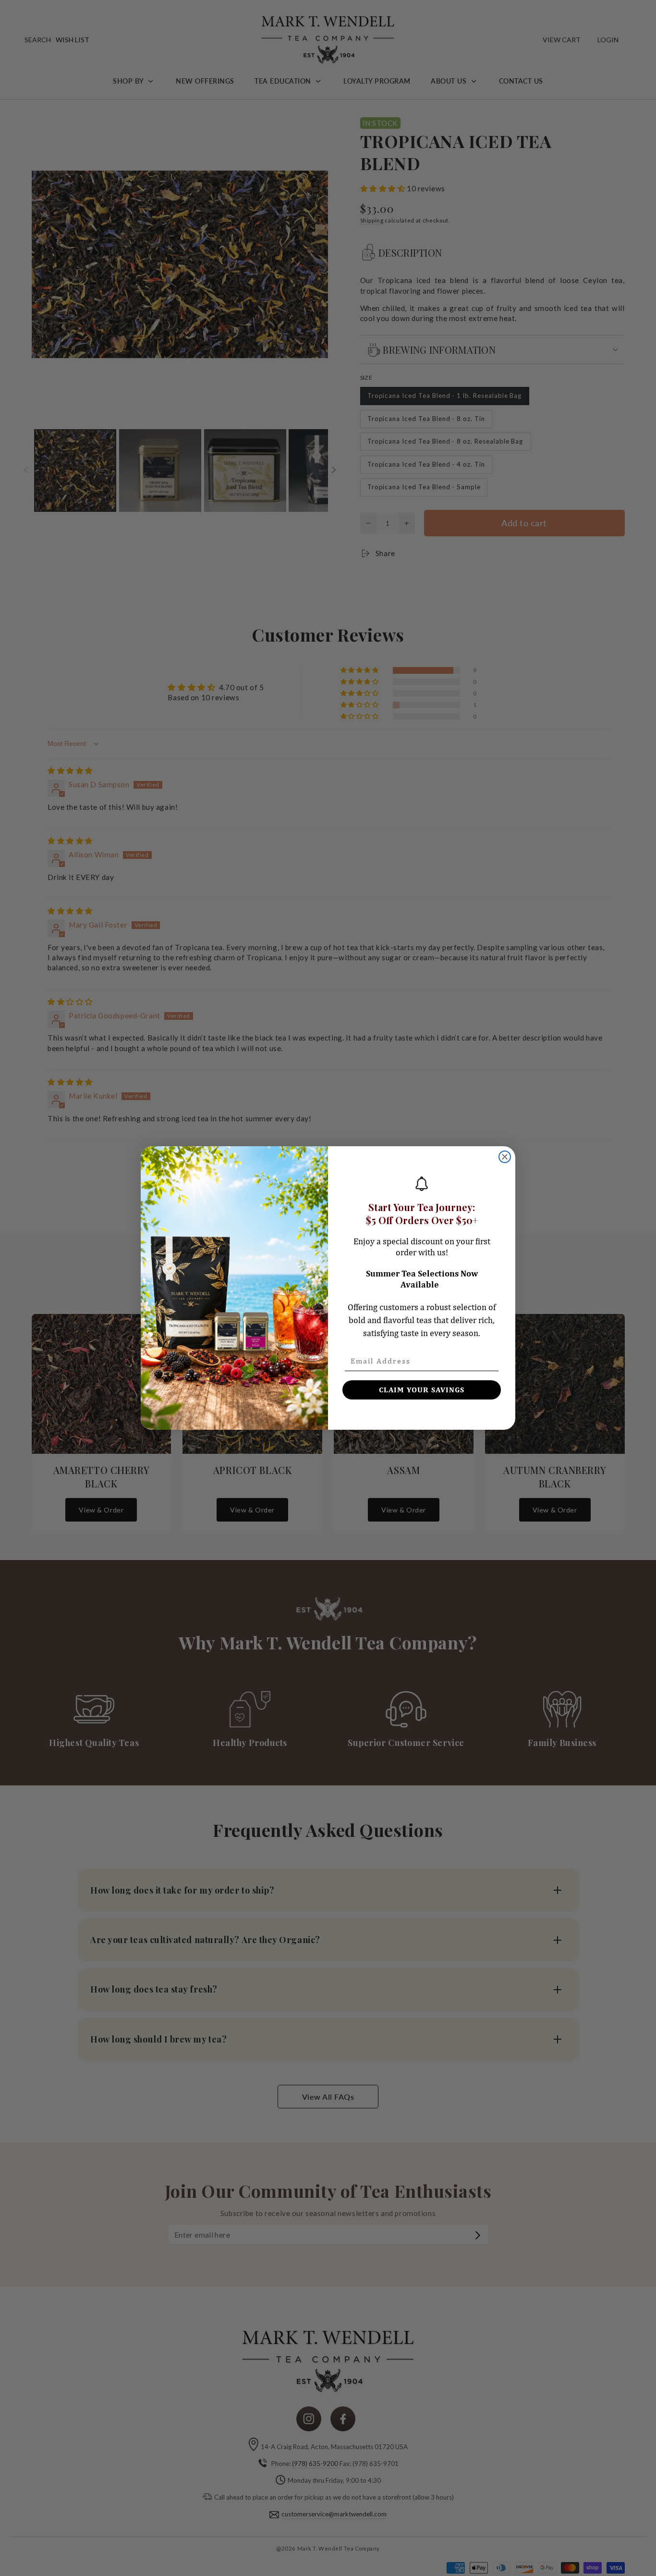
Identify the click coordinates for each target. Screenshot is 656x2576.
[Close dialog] (505, 1157)
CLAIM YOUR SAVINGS (422, 1390)
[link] (422, 1184)
